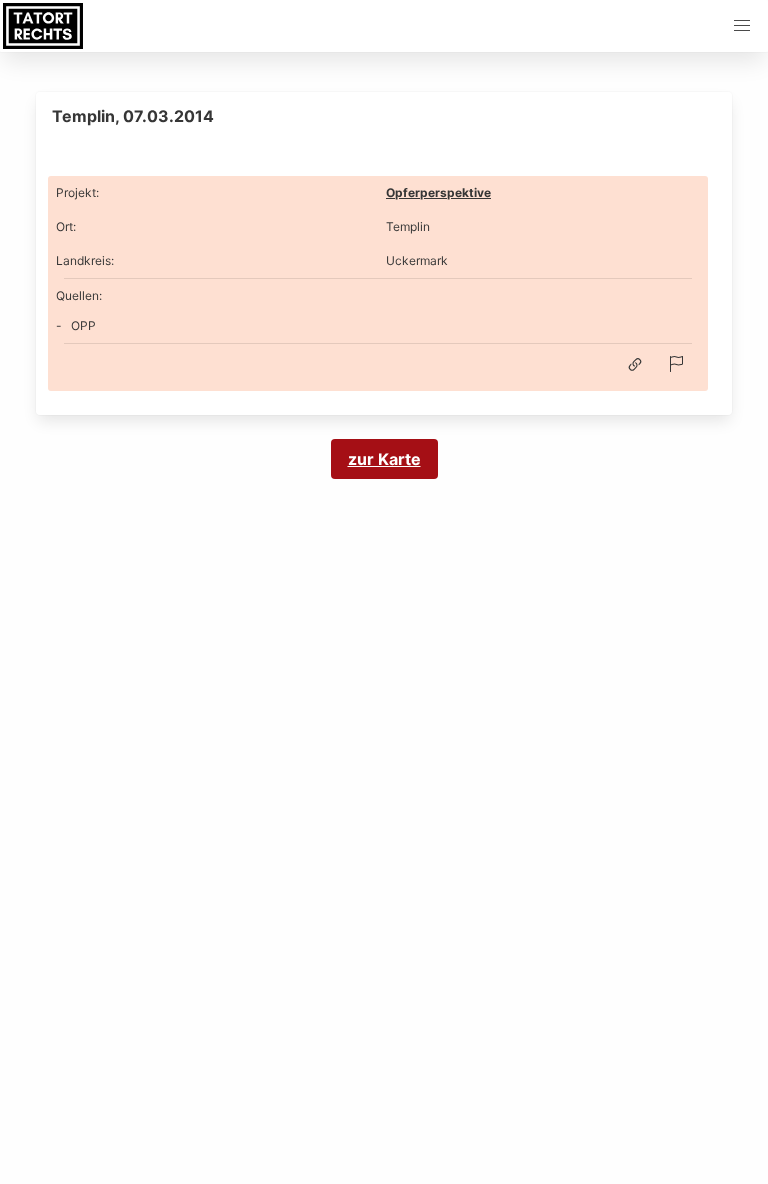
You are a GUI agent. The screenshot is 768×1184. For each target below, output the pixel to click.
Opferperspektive (438, 192)
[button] (742, 26)
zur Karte (384, 459)
